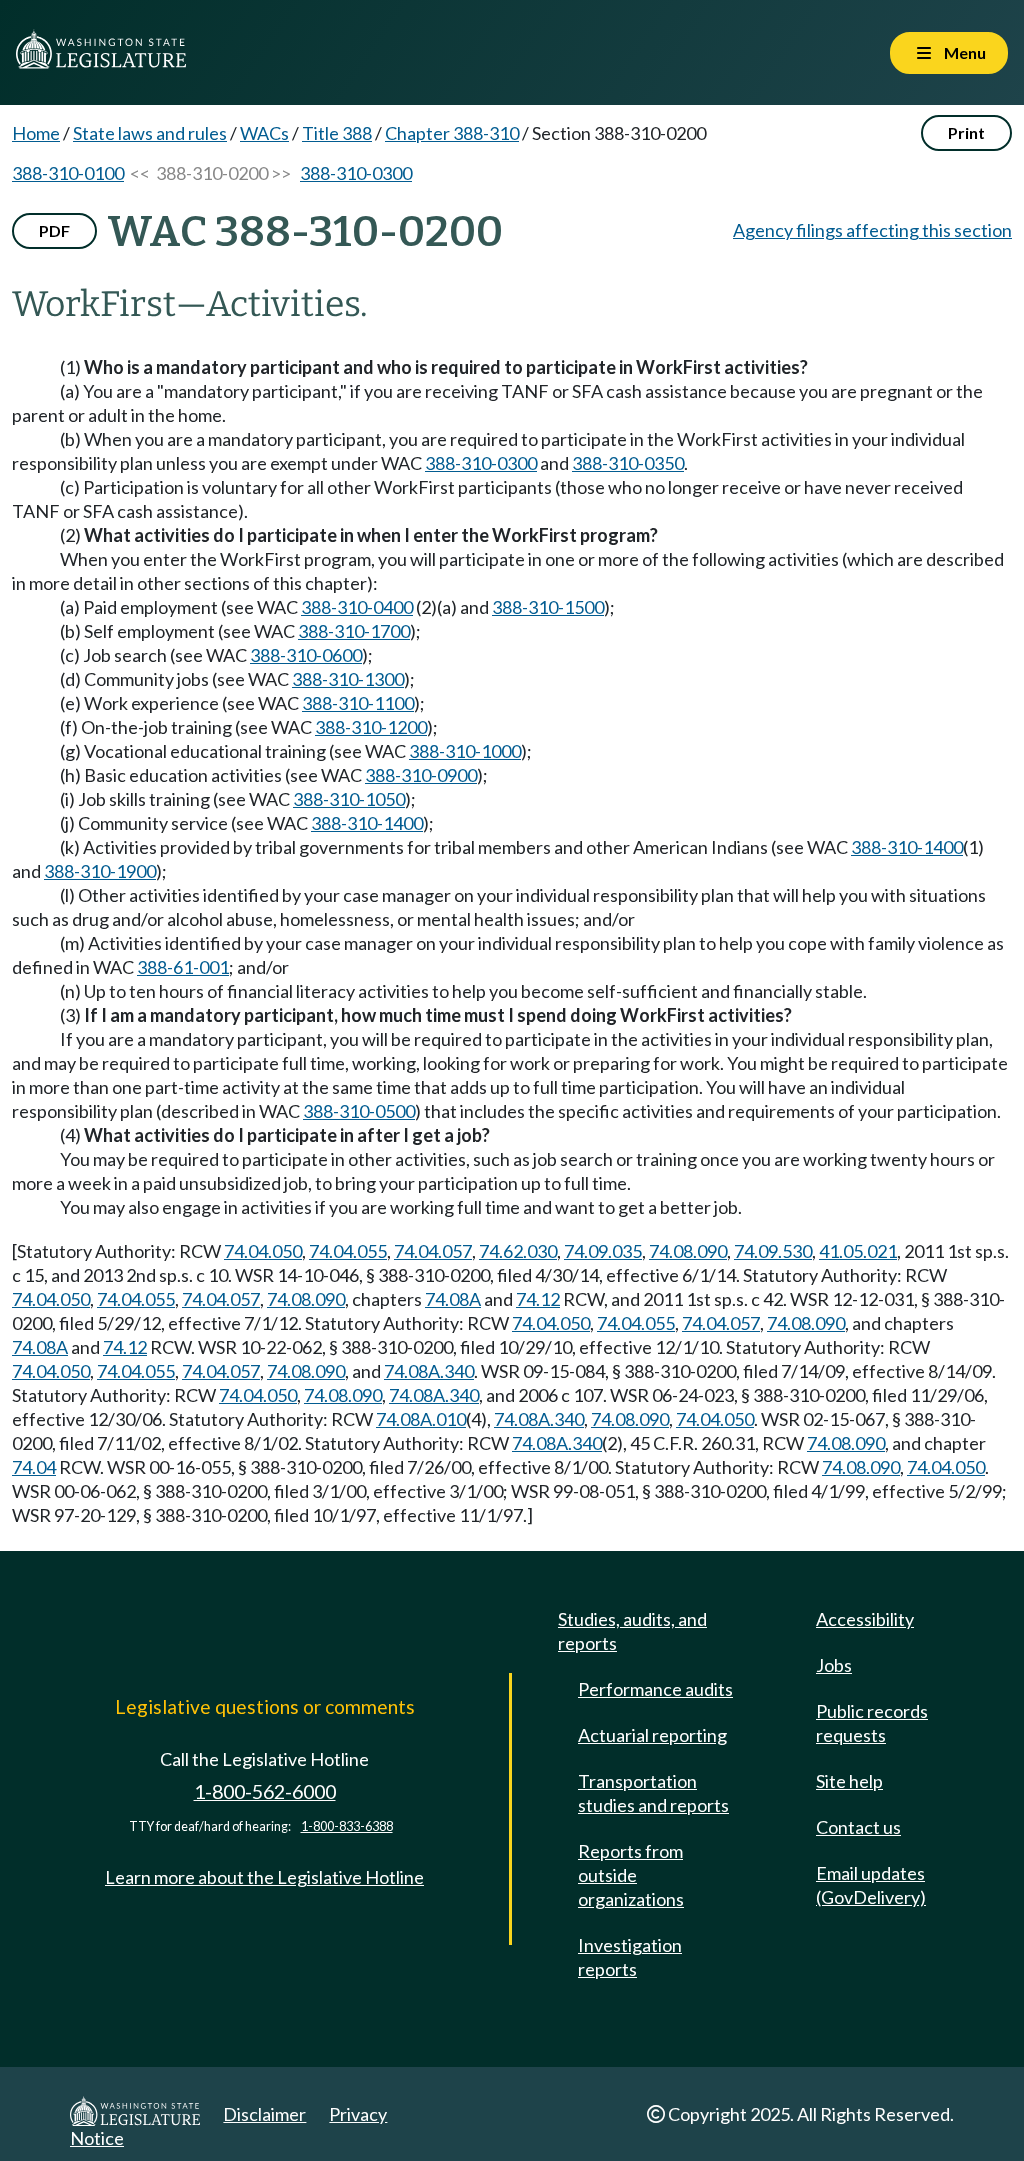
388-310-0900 (421, 775)
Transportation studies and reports (653, 1793)
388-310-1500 (548, 607)
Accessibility (865, 1619)
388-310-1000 (465, 751)
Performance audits (655, 1689)
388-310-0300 (356, 173)
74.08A (453, 1299)
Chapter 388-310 (452, 133)
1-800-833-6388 (347, 1826)
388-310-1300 (348, 679)
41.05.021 (858, 1251)
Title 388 (337, 133)
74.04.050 (263, 1251)
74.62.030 (518, 1251)
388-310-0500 (359, 1111)
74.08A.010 (421, 1419)
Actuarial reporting (652, 1735)
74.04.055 (348, 1251)
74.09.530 (773, 1251)
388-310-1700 (354, 631)
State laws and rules (150, 133)
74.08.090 (688, 1251)
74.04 (34, 1467)
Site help (849, 1781)
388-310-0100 (68, 173)
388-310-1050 (349, 799)
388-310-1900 (100, 871)
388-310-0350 (628, 463)
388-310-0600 (306, 655)
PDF (54, 230)
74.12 (538, 1299)
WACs (264, 133)
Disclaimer (264, 2114)
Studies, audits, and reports (632, 1631)
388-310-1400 (367, 823)
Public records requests (872, 1723)
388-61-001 (183, 967)
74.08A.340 (429, 1371)
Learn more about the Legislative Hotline (264, 1877)
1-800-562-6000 (265, 1791)
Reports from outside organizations (631, 1875)
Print (966, 132)
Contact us (858, 1827)
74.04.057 (433, 1251)
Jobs (834, 1665)
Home (36, 133)
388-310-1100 (358, 703)
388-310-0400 (357, 607)
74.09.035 (603, 1251)
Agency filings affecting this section (872, 230)
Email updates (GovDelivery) (871, 1885)
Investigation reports (630, 1957)
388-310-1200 (371, 727)
